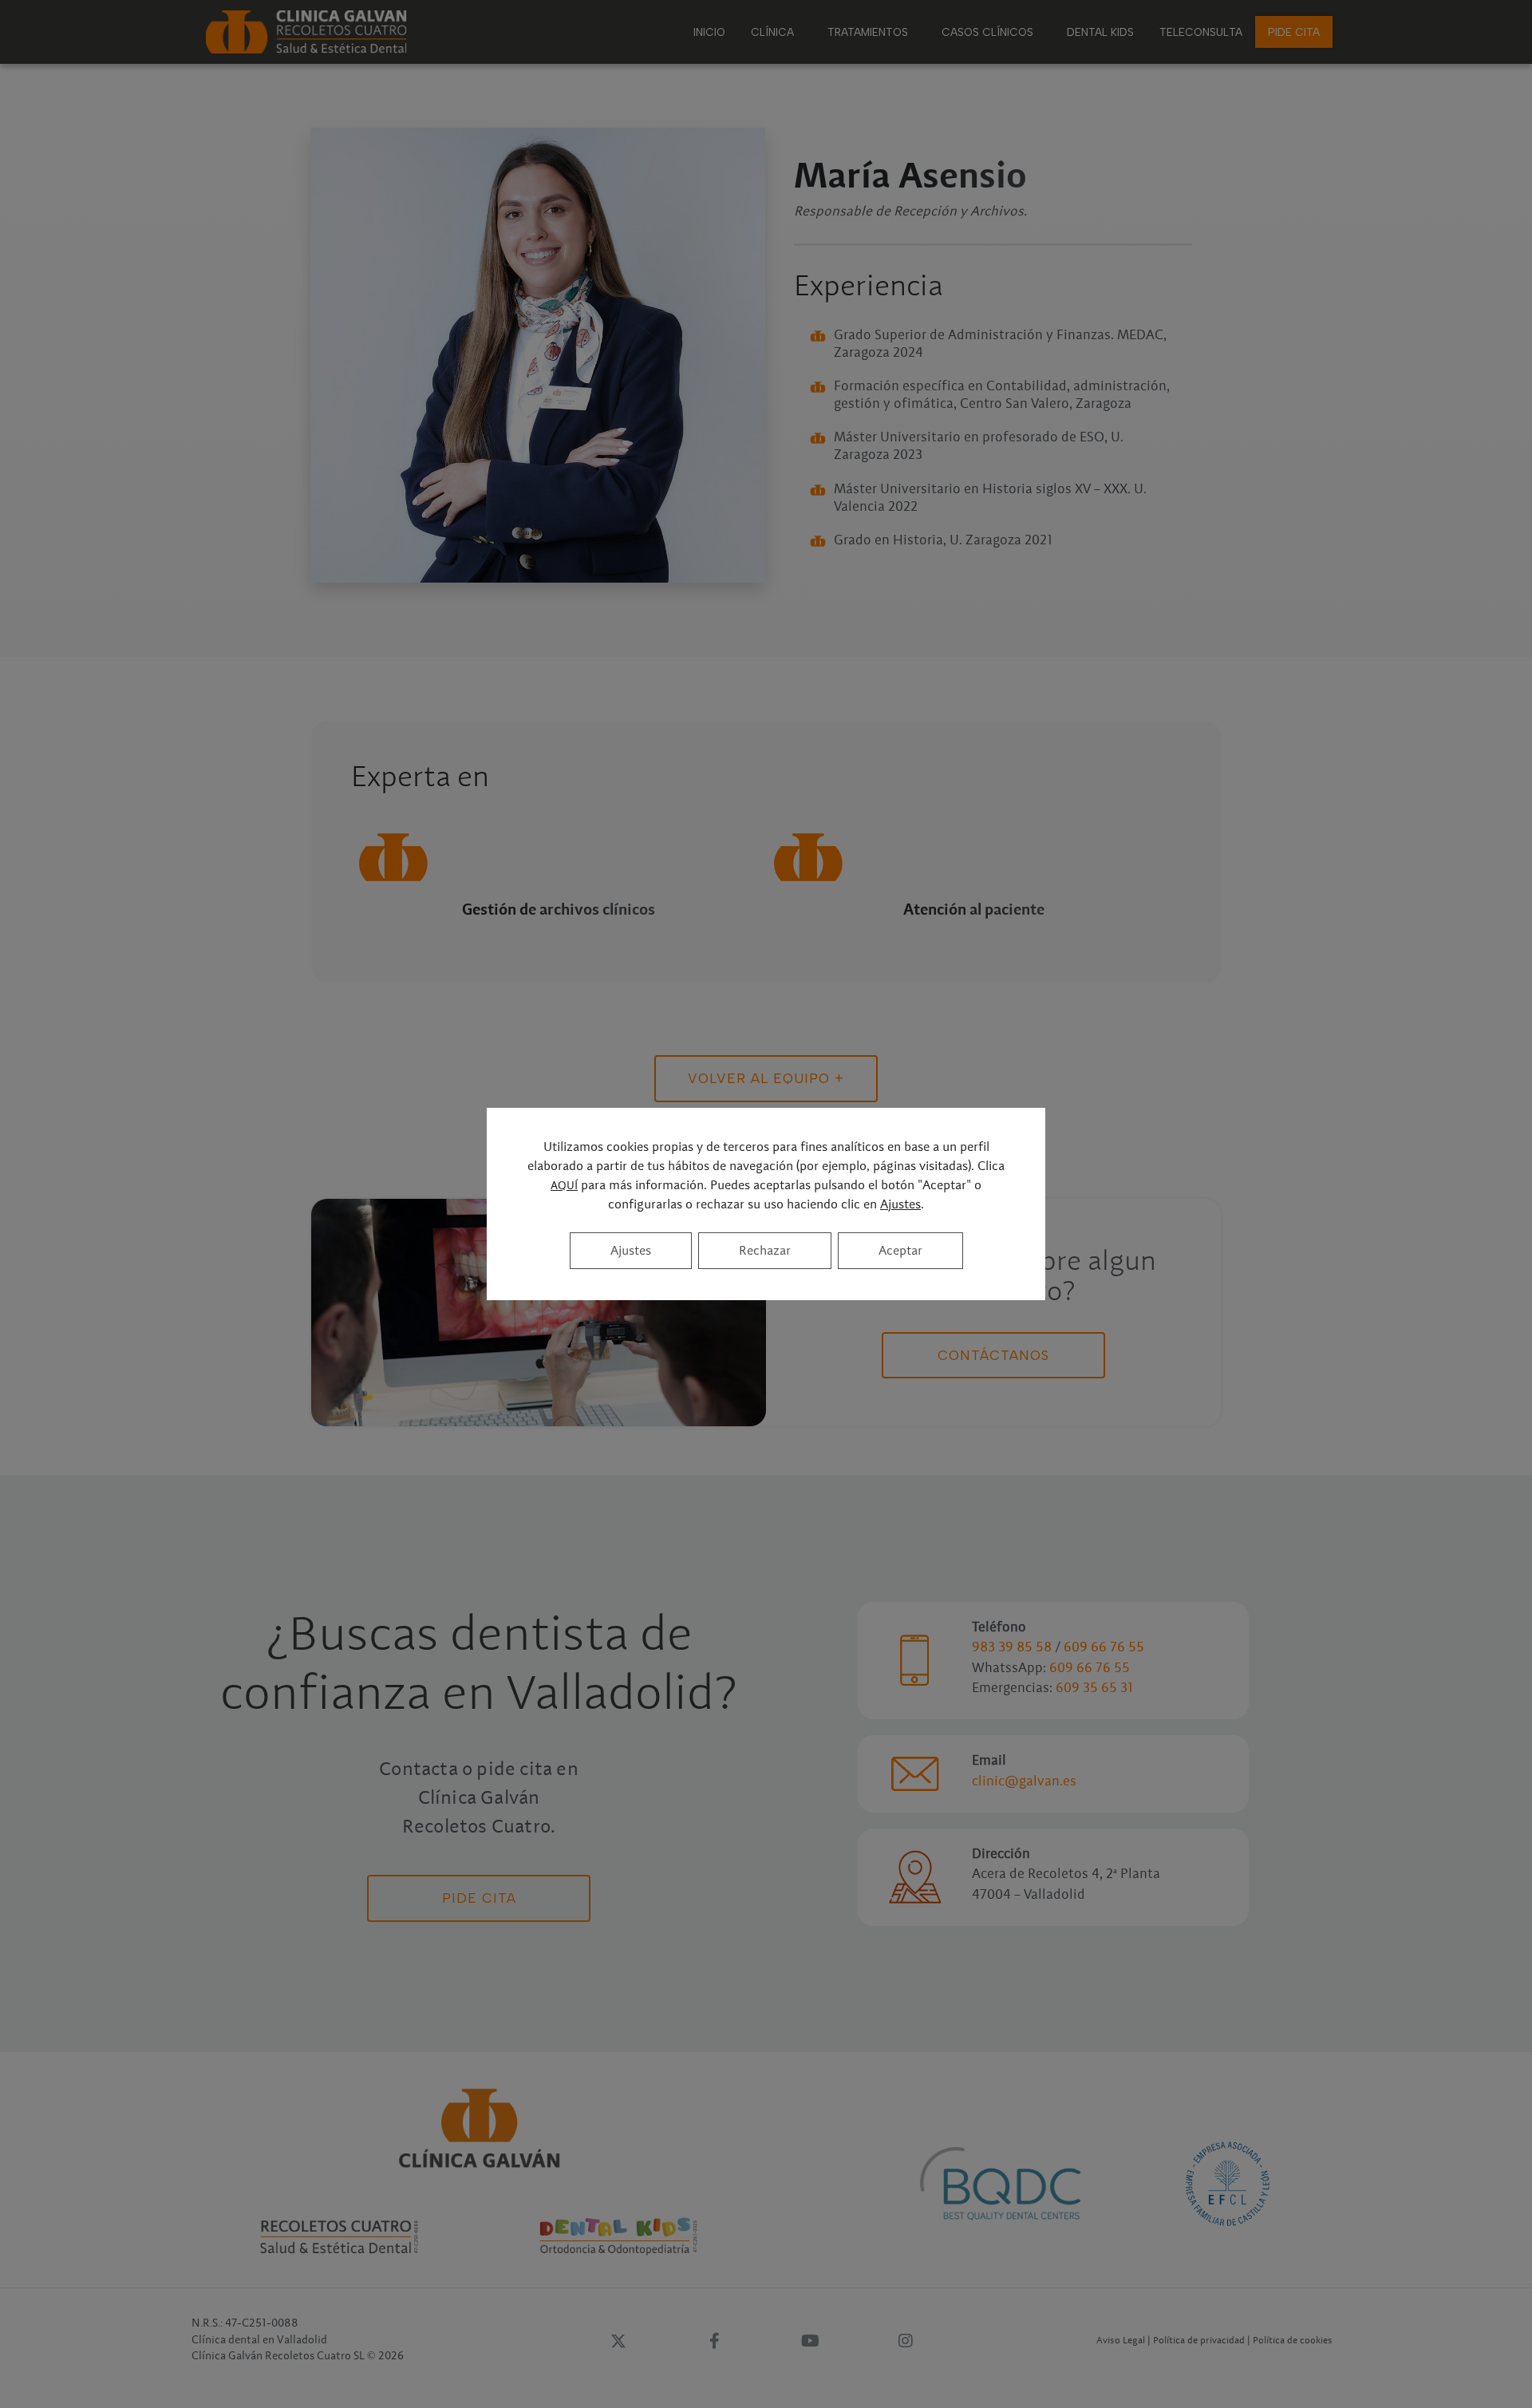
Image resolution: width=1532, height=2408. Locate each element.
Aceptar (900, 1251)
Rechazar (765, 1251)
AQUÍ (564, 1186)
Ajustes (900, 1204)
